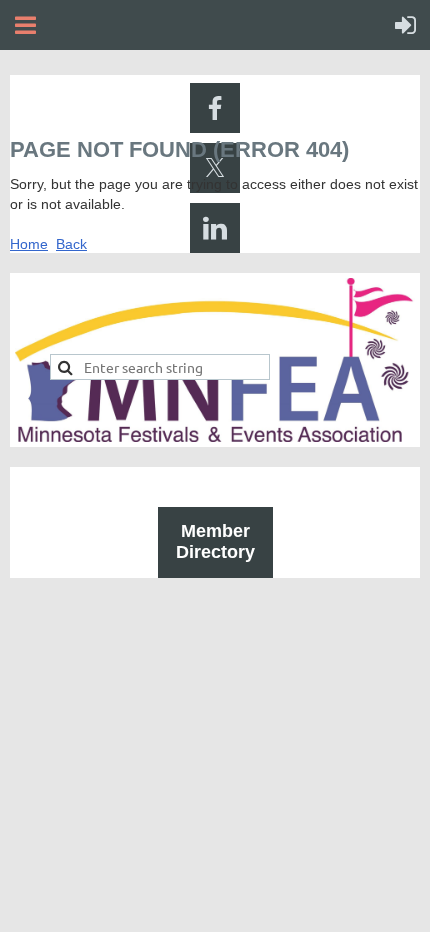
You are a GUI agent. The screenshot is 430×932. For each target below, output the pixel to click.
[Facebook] (215, 108)
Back (71, 244)
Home (29, 244)
